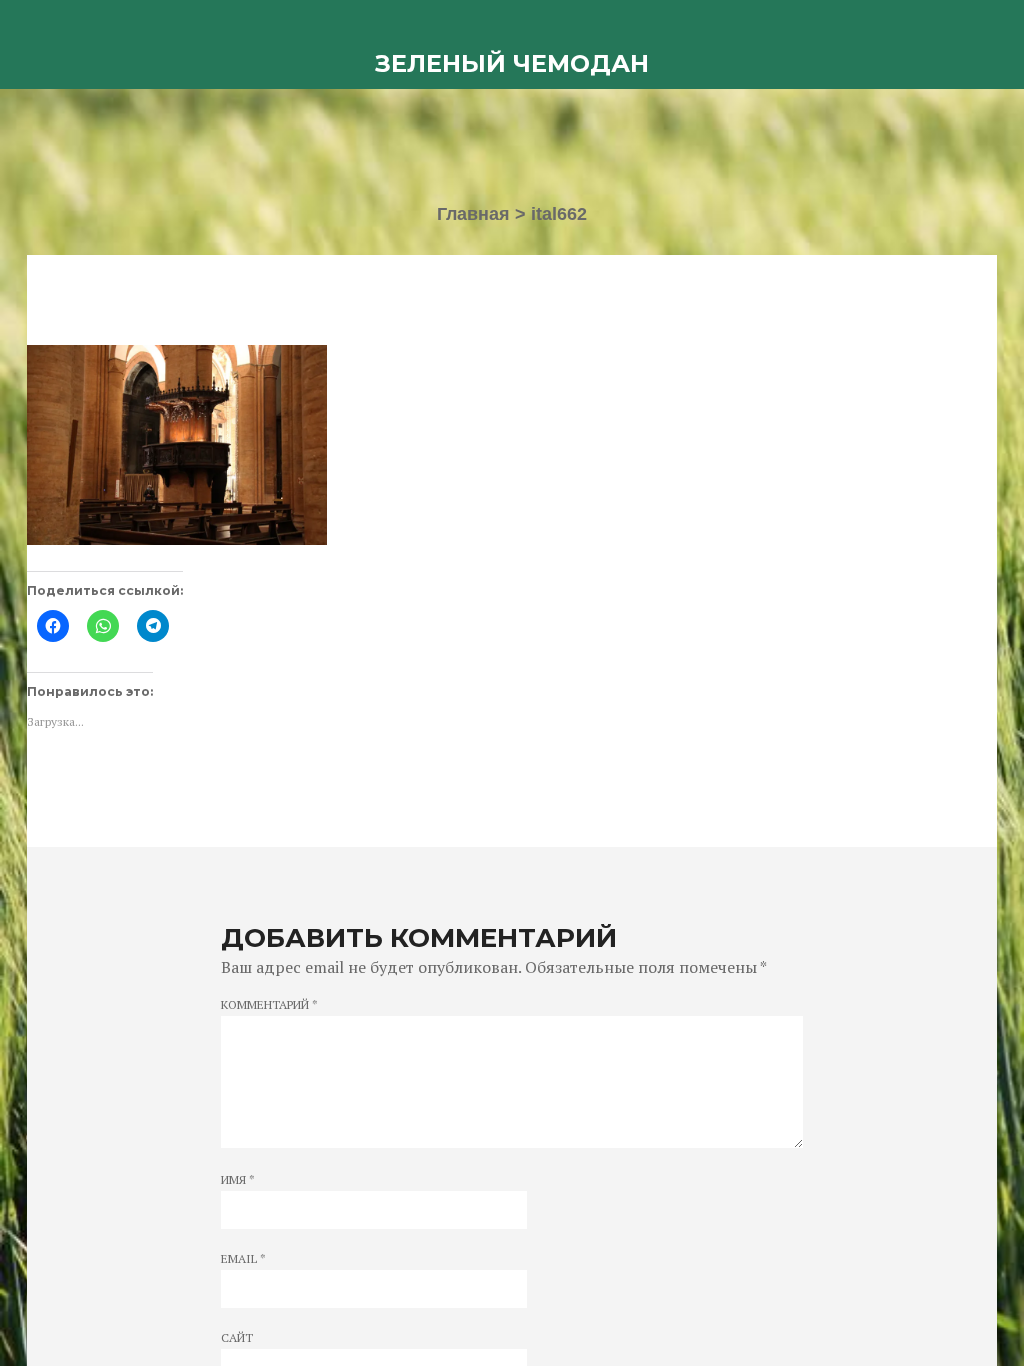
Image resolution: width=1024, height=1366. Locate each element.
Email (243, 1259)
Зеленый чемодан (512, 63)
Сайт (237, 1338)
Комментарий (269, 1005)
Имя (238, 1180)
